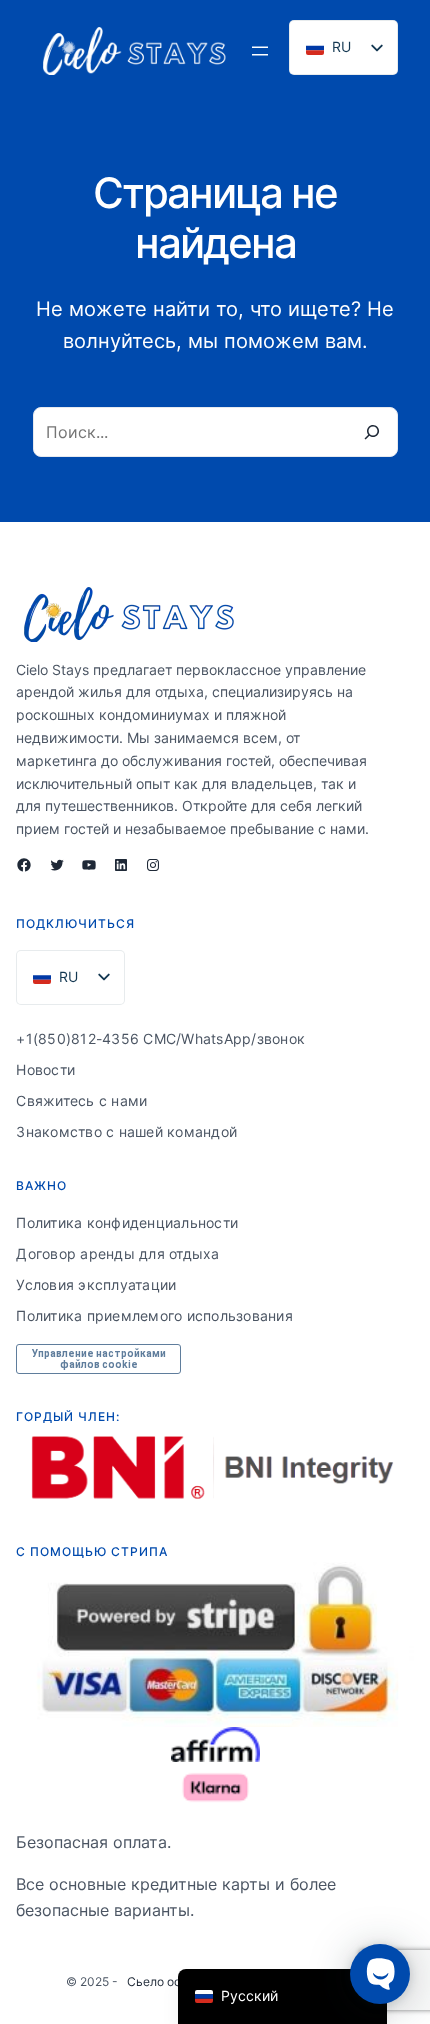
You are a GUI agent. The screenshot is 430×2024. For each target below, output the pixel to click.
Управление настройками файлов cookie (99, 1359)
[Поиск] (372, 432)
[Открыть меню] (260, 51)
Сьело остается (174, 1981)
